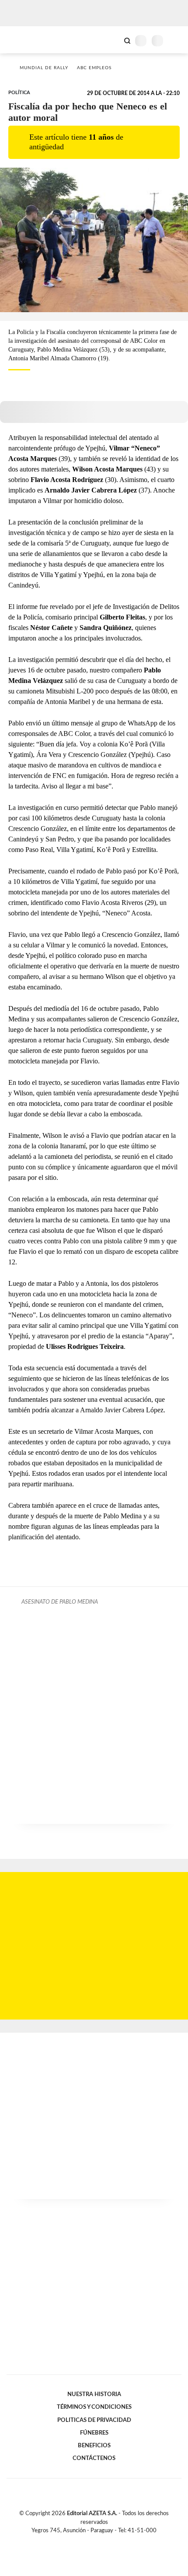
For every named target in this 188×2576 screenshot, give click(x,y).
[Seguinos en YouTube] (100, 2541)
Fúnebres (94, 2433)
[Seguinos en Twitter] (91, 2541)
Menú (176, 40)
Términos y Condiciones (94, 2407)
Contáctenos (94, 2458)
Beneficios (94, 2446)
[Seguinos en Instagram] (109, 2541)
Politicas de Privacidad (94, 2420)
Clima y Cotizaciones (112, 40)
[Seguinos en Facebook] (81, 2541)
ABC (23, 40)
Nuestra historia (94, 2394)
